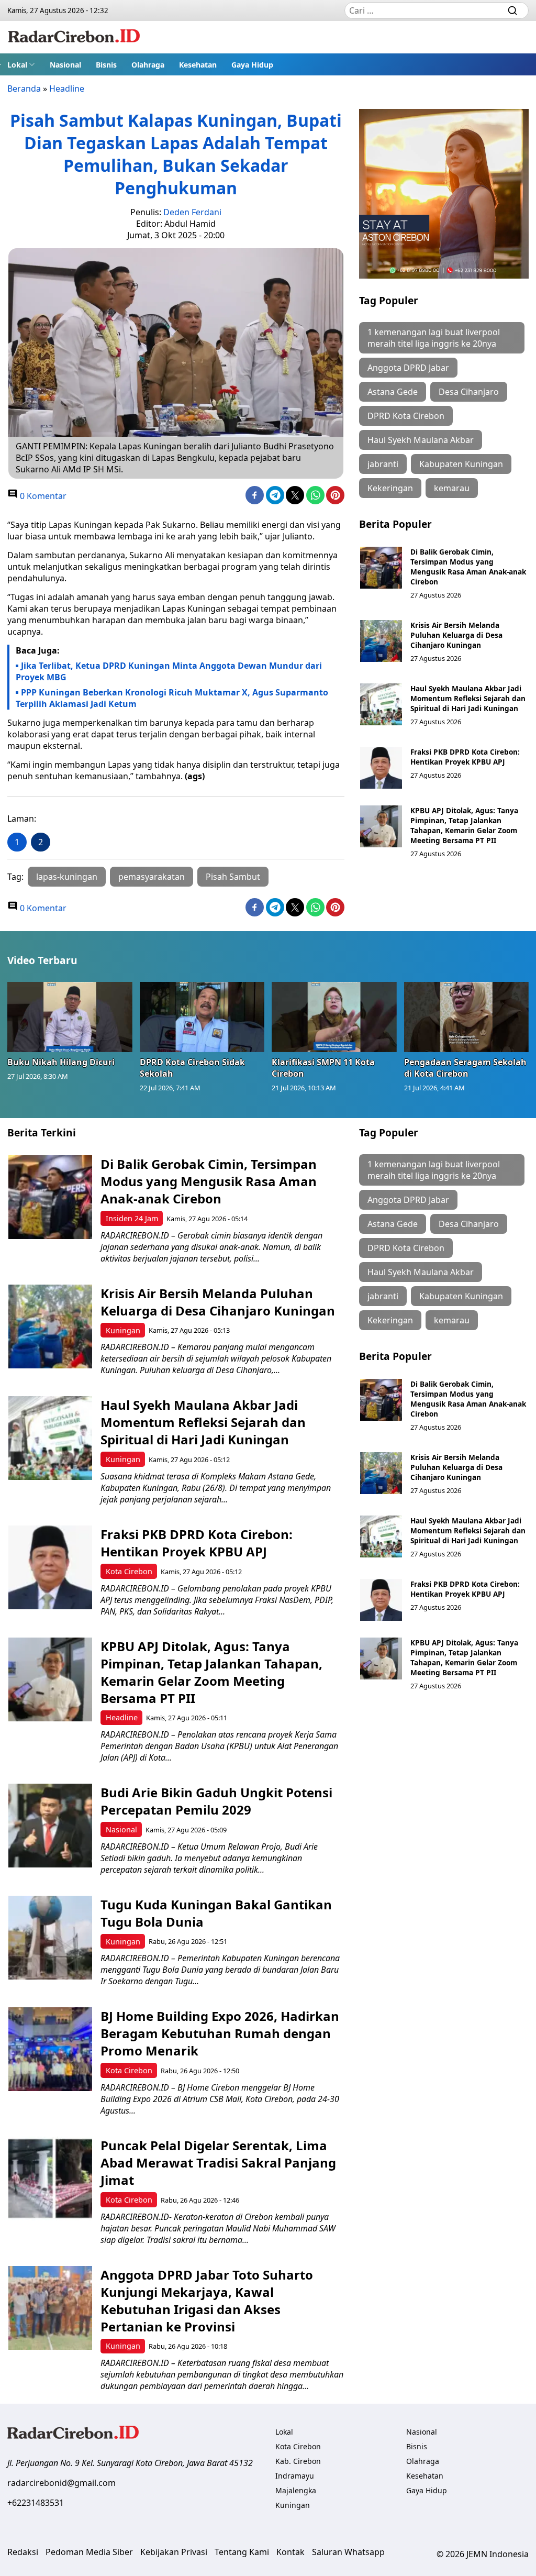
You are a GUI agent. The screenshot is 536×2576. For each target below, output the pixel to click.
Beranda (24, 89)
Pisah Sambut (233, 877)
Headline (67, 89)
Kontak (291, 2552)
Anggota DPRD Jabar (408, 368)
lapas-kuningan (67, 877)
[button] (21, 64)
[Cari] (512, 10)
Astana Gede (393, 392)
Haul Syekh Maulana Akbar (421, 440)
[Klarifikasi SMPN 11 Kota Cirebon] (334, 1017)
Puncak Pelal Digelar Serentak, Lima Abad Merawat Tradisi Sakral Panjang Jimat (218, 2163)
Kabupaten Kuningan (461, 464)
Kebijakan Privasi (174, 2552)
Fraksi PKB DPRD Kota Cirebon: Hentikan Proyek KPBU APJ (465, 757)
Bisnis (106, 65)
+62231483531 (36, 2503)
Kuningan (123, 1330)
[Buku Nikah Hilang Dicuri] (70, 1017)
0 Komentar (42, 496)
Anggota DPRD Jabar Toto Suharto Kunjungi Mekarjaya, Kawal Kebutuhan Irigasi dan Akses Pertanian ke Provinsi (207, 2301)
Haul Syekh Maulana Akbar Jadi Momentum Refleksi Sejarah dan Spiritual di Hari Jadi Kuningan (468, 698)
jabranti (383, 464)
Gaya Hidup (252, 65)
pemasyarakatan (152, 877)
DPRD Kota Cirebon (406, 416)
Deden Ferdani (192, 212)
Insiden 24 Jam (132, 1218)
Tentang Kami (242, 2552)
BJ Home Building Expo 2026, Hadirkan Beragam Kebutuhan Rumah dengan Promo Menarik (220, 2033)
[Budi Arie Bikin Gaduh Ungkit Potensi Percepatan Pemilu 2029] (50, 1826)
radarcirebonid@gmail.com (62, 2483)
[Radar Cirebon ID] (74, 37)
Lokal (17, 65)
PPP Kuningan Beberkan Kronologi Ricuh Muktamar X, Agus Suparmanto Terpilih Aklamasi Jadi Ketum (172, 698)
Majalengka (296, 2490)
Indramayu (295, 2476)
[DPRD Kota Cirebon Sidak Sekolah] (202, 1017)
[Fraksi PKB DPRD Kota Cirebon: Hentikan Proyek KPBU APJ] (381, 768)
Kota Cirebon (129, 1571)
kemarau (452, 488)
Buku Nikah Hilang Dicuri (61, 1062)
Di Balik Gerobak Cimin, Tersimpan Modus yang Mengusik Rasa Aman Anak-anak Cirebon (468, 567)
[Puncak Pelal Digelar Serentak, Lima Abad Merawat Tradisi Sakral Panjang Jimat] (50, 2179)
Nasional (65, 65)
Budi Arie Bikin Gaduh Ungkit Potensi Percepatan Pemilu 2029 (216, 1801)
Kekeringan (390, 488)
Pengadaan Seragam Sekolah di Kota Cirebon (465, 1068)
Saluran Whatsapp (348, 2552)
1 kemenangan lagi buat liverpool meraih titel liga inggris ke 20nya (434, 338)
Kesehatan (198, 65)
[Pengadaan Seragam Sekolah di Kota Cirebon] (467, 1017)
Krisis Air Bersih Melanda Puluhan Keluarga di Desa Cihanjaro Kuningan (456, 635)
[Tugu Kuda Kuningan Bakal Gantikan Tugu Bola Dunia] (50, 1938)
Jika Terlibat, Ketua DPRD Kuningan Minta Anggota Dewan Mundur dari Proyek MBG (169, 671)
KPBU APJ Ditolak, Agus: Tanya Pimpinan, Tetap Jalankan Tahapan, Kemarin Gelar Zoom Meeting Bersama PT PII (464, 825)
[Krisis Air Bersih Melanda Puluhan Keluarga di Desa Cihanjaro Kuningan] (381, 641)
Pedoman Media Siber (89, 2552)
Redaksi (23, 2552)
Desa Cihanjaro (469, 392)
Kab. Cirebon (298, 2461)
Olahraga (148, 65)
